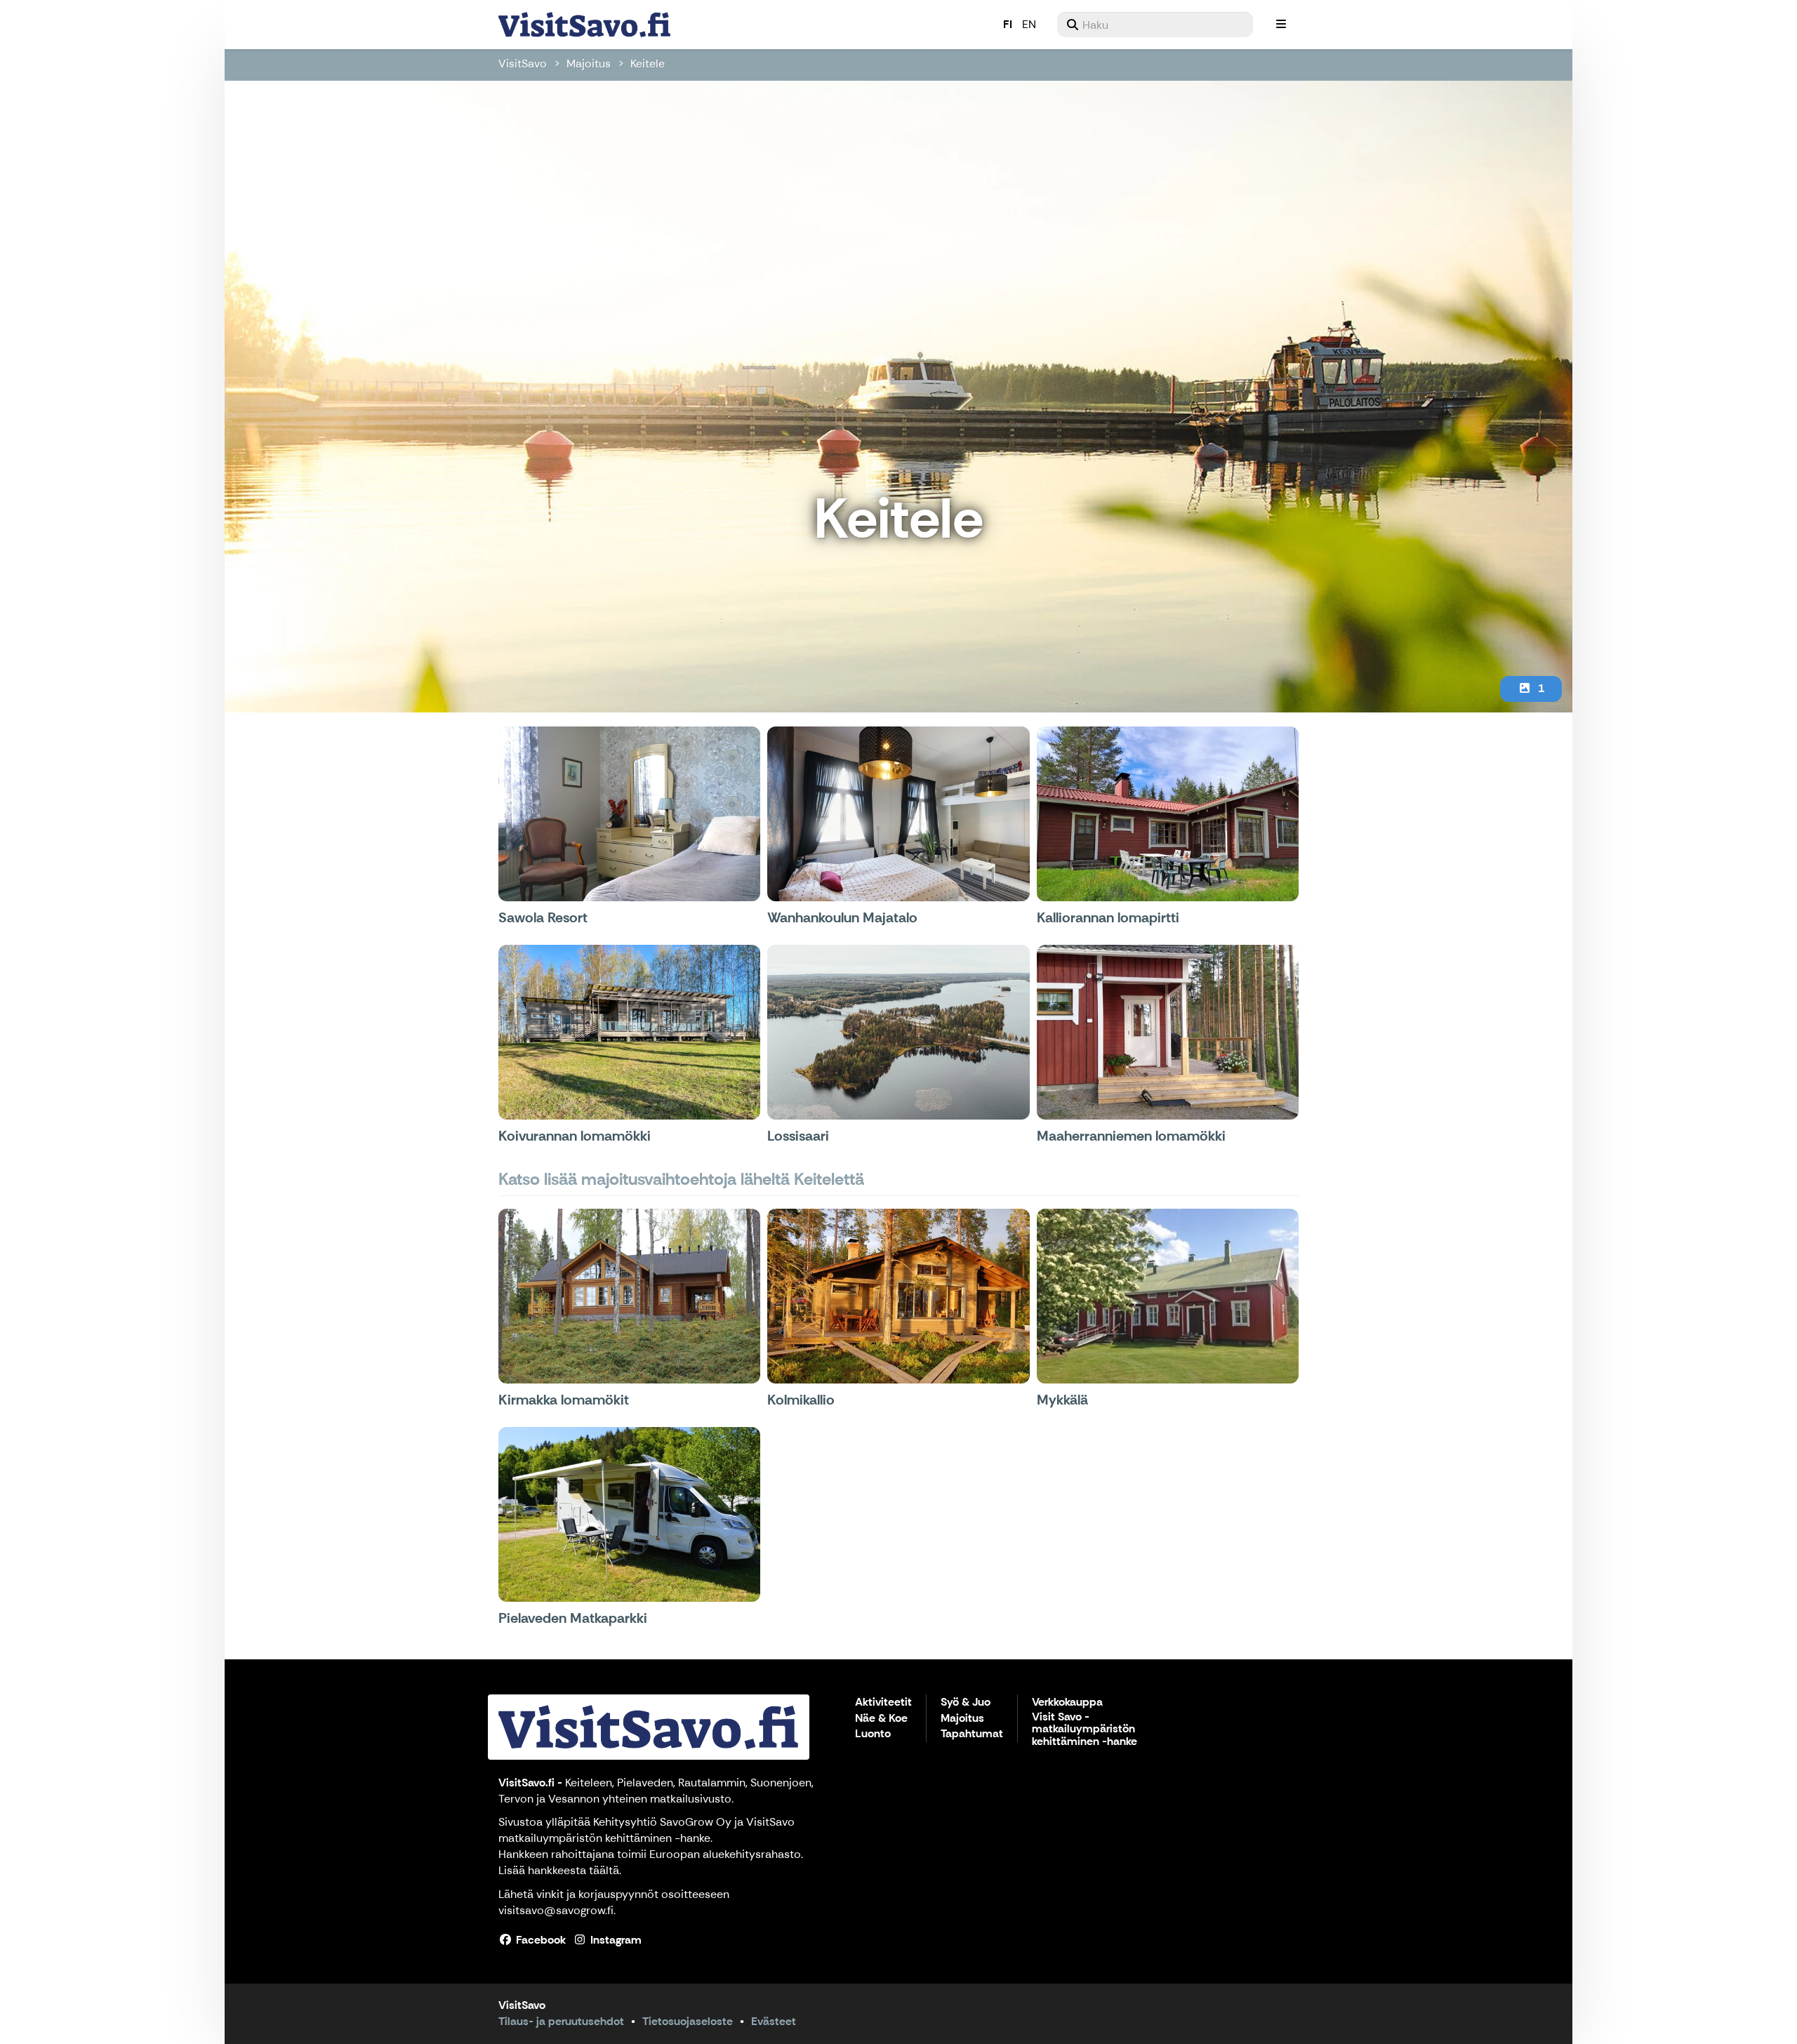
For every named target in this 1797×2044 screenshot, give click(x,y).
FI (1008, 24)
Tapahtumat (972, 1734)
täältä (604, 1870)
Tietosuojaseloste (688, 2021)
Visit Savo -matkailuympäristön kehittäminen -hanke (1085, 1730)
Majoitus (589, 64)
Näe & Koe (881, 1719)
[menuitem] (1155, 25)
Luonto (873, 1734)
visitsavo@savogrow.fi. (557, 1910)
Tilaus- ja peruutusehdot (561, 2021)
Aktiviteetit (883, 1703)
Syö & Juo (966, 1703)
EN (1029, 24)
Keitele (648, 64)
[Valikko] (1281, 25)
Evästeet (774, 2021)
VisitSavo (523, 64)
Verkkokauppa (1067, 1703)
